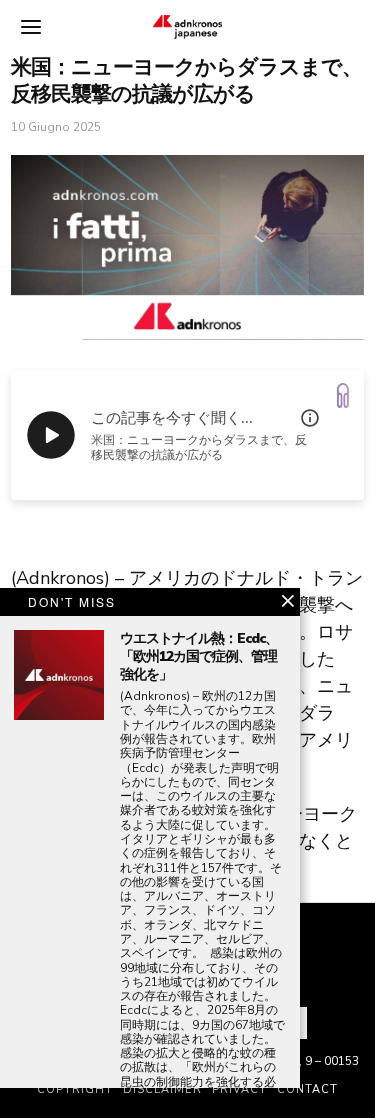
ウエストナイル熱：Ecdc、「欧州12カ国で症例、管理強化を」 (199, 657)
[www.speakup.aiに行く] (343, 395)
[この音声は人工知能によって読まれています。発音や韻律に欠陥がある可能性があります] (310, 418)
